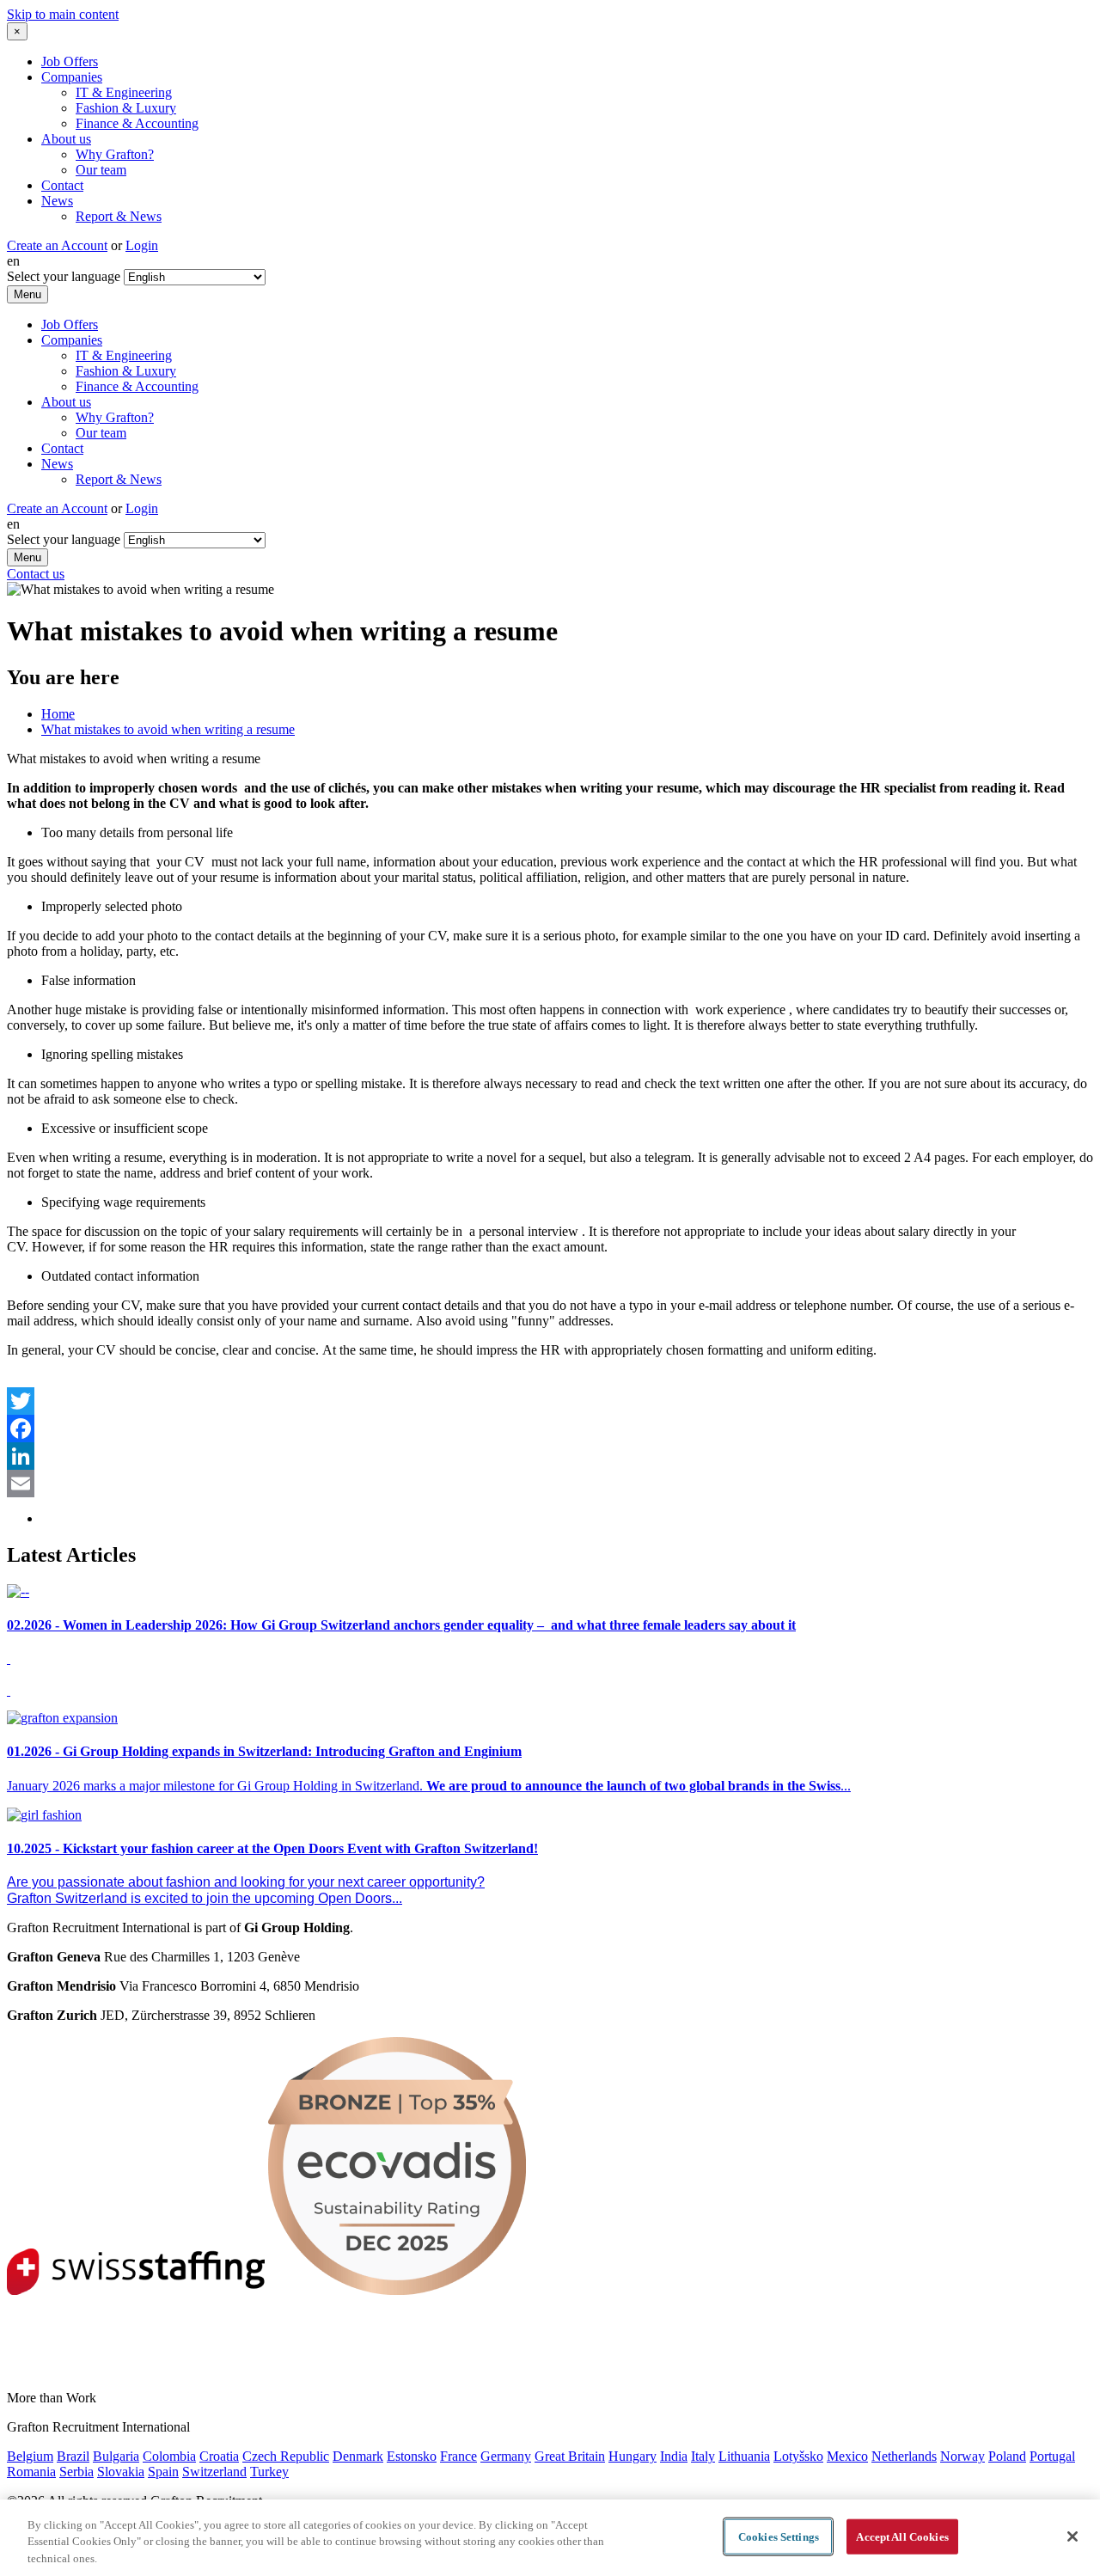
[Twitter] (550, 1401)
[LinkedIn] (550, 1456)
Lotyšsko (798, 2456)
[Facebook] (550, 1429)
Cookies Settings (779, 2536)
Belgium (30, 2456)
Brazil (73, 2456)
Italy (703, 2456)
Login (142, 245)
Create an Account (57, 245)
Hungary (632, 2456)
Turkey (269, 2472)
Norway (962, 2456)
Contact (62, 185)
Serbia (76, 2472)
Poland (1007, 2456)
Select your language (64, 276)
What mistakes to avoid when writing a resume (168, 729)
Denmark (358, 2456)
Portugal (1052, 2456)
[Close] (1072, 2536)
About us (66, 139)
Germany (506, 2456)
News (57, 201)
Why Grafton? (115, 154)
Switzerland (214, 2472)
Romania (31, 2472)
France (458, 2456)
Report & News (119, 216)
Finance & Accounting (137, 123)
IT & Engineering (124, 92)
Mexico (847, 2456)
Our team (101, 170)
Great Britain (570, 2456)
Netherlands (904, 2456)
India (674, 2456)
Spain (163, 2472)
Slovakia (121, 2472)
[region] (550, 2538)
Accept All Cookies (902, 2536)
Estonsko (412, 2456)
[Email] (550, 1484)
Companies (72, 77)
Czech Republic (286, 2456)
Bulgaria (116, 2456)
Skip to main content (63, 14)
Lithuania (744, 2456)
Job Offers (70, 61)
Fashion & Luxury (126, 108)
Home (58, 714)
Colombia (169, 2456)
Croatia (219, 2456)
